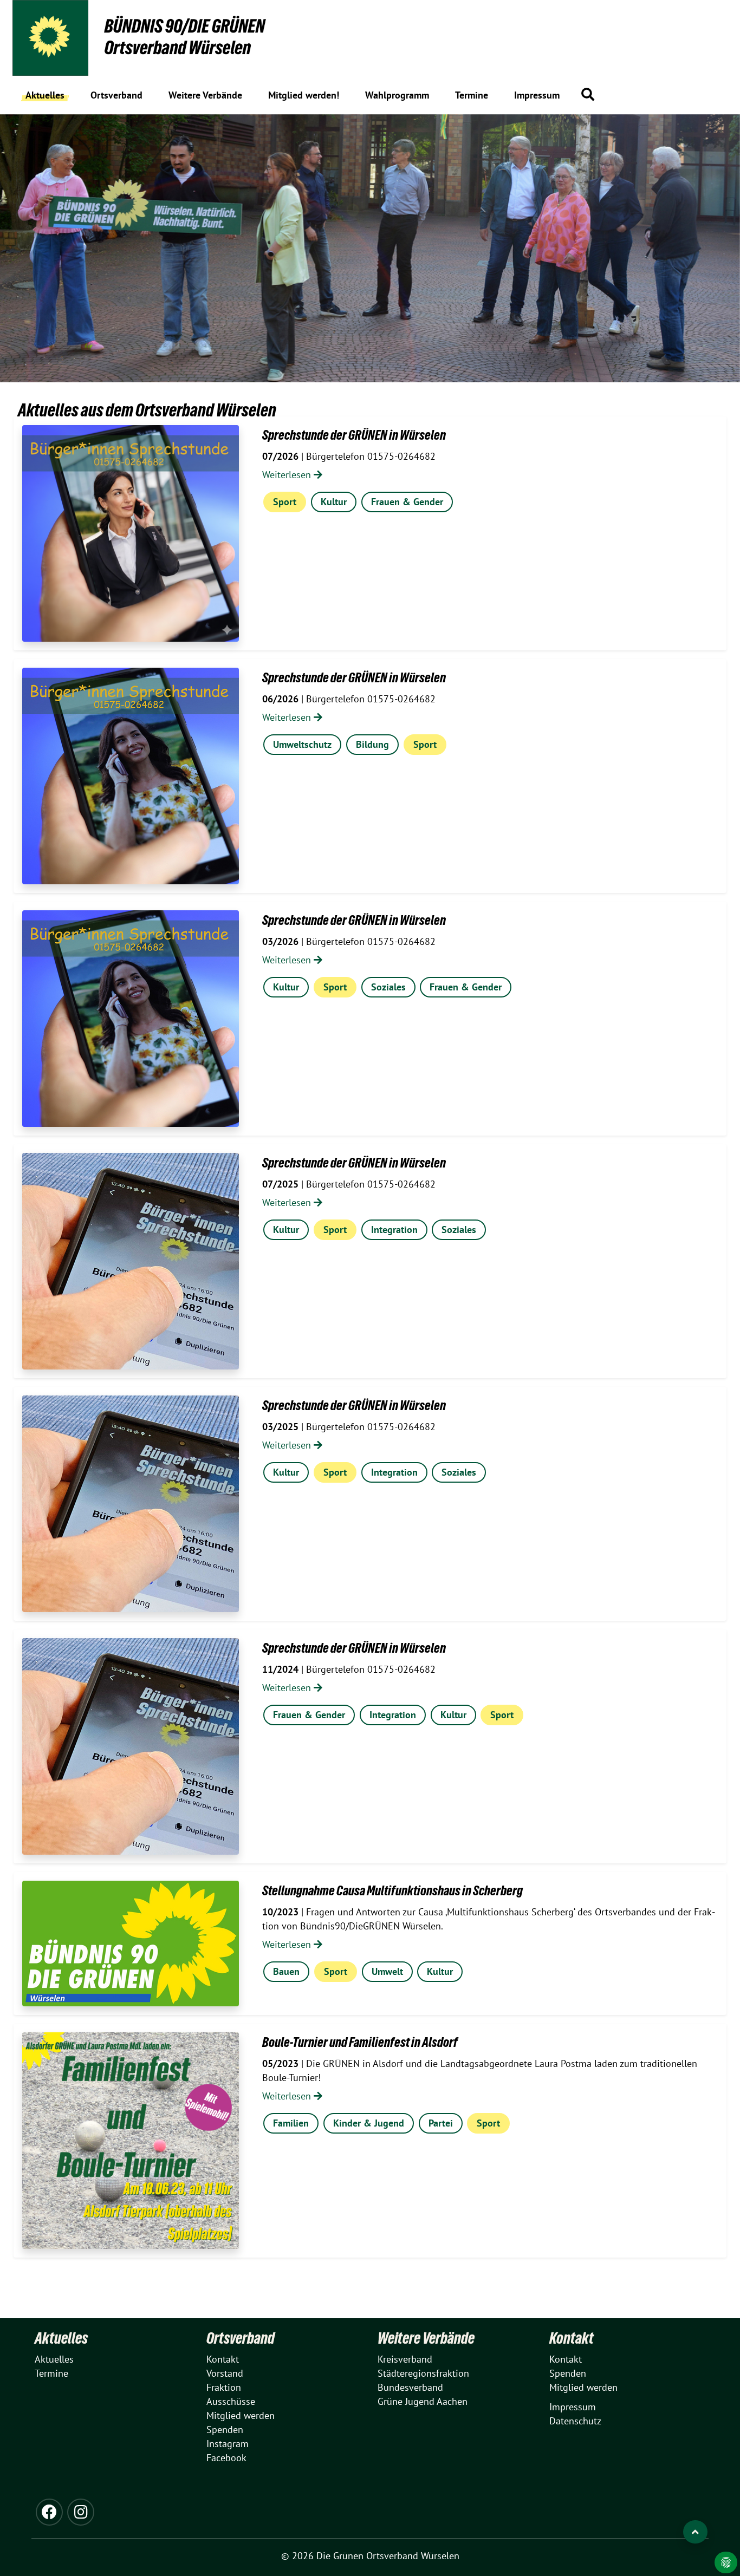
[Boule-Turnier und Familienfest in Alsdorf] (131, 2141)
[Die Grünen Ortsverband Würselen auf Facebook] (49, 2512)
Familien (291, 2123)
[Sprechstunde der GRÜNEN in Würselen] (131, 533)
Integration (394, 1230)
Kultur (334, 502)
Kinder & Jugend (369, 2123)
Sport (285, 502)
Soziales (388, 987)
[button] (588, 94)
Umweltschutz (302, 744)
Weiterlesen (288, 475)
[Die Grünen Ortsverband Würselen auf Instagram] (81, 2512)
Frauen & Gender (407, 502)
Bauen (286, 1971)
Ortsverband (241, 2338)
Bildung (372, 744)
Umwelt (387, 1971)
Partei (441, 2123)
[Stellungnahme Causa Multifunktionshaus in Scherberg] (131, 1944)
